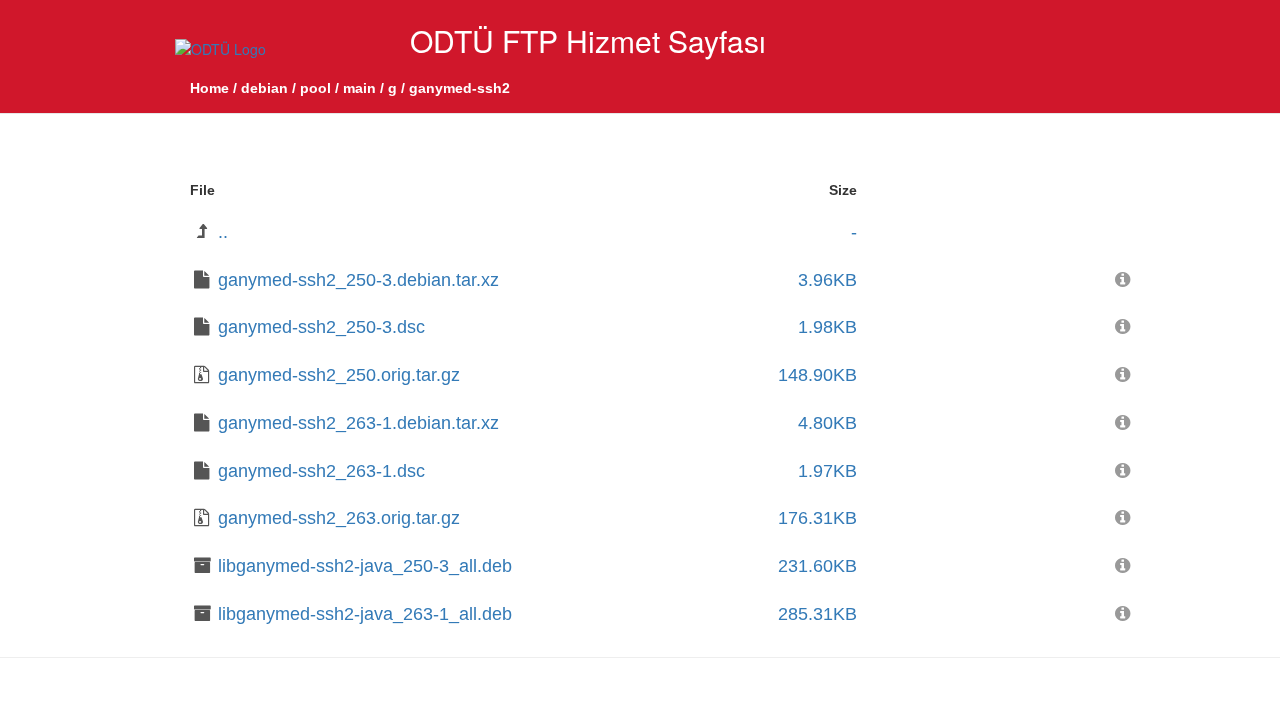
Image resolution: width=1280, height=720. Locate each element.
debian (264, 88)
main (359, 88)
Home (209, 88)
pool (315, 88)
